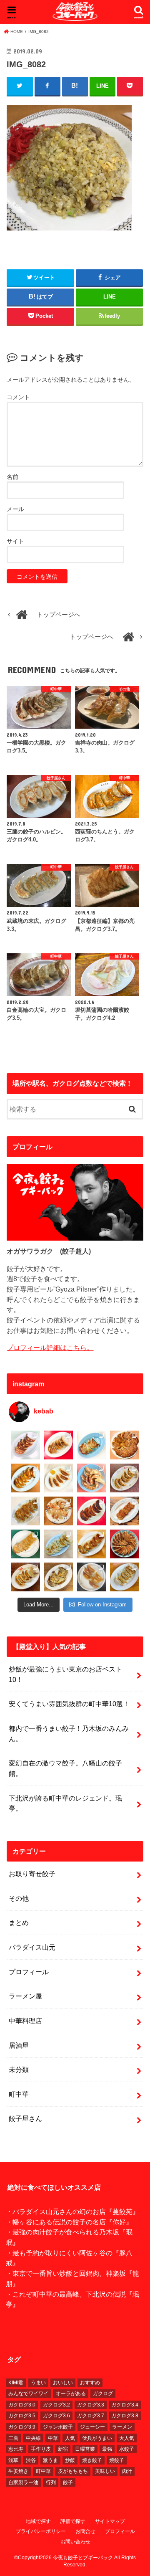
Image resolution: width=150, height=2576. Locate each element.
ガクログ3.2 (56, 2405)
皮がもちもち (73, 2471)
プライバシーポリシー (41, 2531)
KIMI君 (16, 2383)
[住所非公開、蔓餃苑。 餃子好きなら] (59, 1511)
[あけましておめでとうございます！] (124, 1544)
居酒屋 (19, 2045)
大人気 (127, 2438)
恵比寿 (16, 2449)
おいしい (63, 2383)
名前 (12, 477)
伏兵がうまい (97, 2438)
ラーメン (122, 2427)
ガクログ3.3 (91, 2405)
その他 (19, 1898)
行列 (51, 2482)
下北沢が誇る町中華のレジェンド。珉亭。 (65, 1803)
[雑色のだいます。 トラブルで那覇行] (59, 1445)
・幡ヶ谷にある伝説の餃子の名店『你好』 (69, 2222)
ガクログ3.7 (91, 2416)
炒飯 (70, 2460)
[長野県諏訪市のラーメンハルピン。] (124, 1577)
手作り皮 (41, 2449)
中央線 (33, 2438)
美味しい (105, 2471)
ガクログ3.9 (22, 2427)
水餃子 (127, 2449)
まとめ (19, 1923)
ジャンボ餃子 (58, 2427)
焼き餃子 (92, 2460)
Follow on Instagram (102, 1605)
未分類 (19, 2069)
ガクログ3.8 (125, 2416)
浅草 (13, 2460)
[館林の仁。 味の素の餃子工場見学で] (59, 1577)
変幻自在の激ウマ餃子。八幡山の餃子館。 (65, 1768)
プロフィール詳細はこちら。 (50, 1348)
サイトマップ (110, 2521)
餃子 (68, 2482)
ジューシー (92, 2427)
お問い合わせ (75, 2542)
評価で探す (73, 2521)
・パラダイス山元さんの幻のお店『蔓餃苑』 (72, 2211)
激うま (50, 2460)
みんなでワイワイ (28, 2394)
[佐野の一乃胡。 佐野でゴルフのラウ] (91, 1544)
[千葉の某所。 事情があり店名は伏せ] (91, 1511)
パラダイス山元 (32, 1947)
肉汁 (127, 2471)
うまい (38, 2383)
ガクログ (103, 2394)
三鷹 (13, 2438)
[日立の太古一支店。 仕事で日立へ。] (91, 1445)
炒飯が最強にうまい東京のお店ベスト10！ (65, 1674)
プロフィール (29, 1972)
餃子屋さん (25, 2118)
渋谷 (31, 2460)
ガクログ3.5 (22, 2416)
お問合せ (85, 2531)
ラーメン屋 (25, 1996)
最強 (107, 2449)
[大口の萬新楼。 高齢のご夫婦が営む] (91, 1478)
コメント (18, 397)
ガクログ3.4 (125, 2405)
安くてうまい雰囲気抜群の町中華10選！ (69, 1704)
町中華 (19, 2094)
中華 (53, 2438)
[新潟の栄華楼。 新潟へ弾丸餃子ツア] (91, 1577)
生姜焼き (18, 2471)
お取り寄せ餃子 (32, 1874)
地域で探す (38, 2521)
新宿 (63, 2449)
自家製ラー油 (23, 2482)
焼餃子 (117, 2460)
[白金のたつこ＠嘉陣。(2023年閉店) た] (124, 1445)
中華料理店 (25, 2021)
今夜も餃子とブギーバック (83, 2558)
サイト (15, 541)
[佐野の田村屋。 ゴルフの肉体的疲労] (59, 1544)
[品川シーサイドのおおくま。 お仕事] (59, 1478)
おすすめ (90, 2383)
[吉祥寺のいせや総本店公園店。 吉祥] (124, 1511)
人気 (70, 2438)
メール (15, 509)
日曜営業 (85, 2449)
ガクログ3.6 (56, 2416)
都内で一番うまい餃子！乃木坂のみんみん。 (69, 1734)
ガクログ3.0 (22, 2405)
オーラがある (71, 2394)
